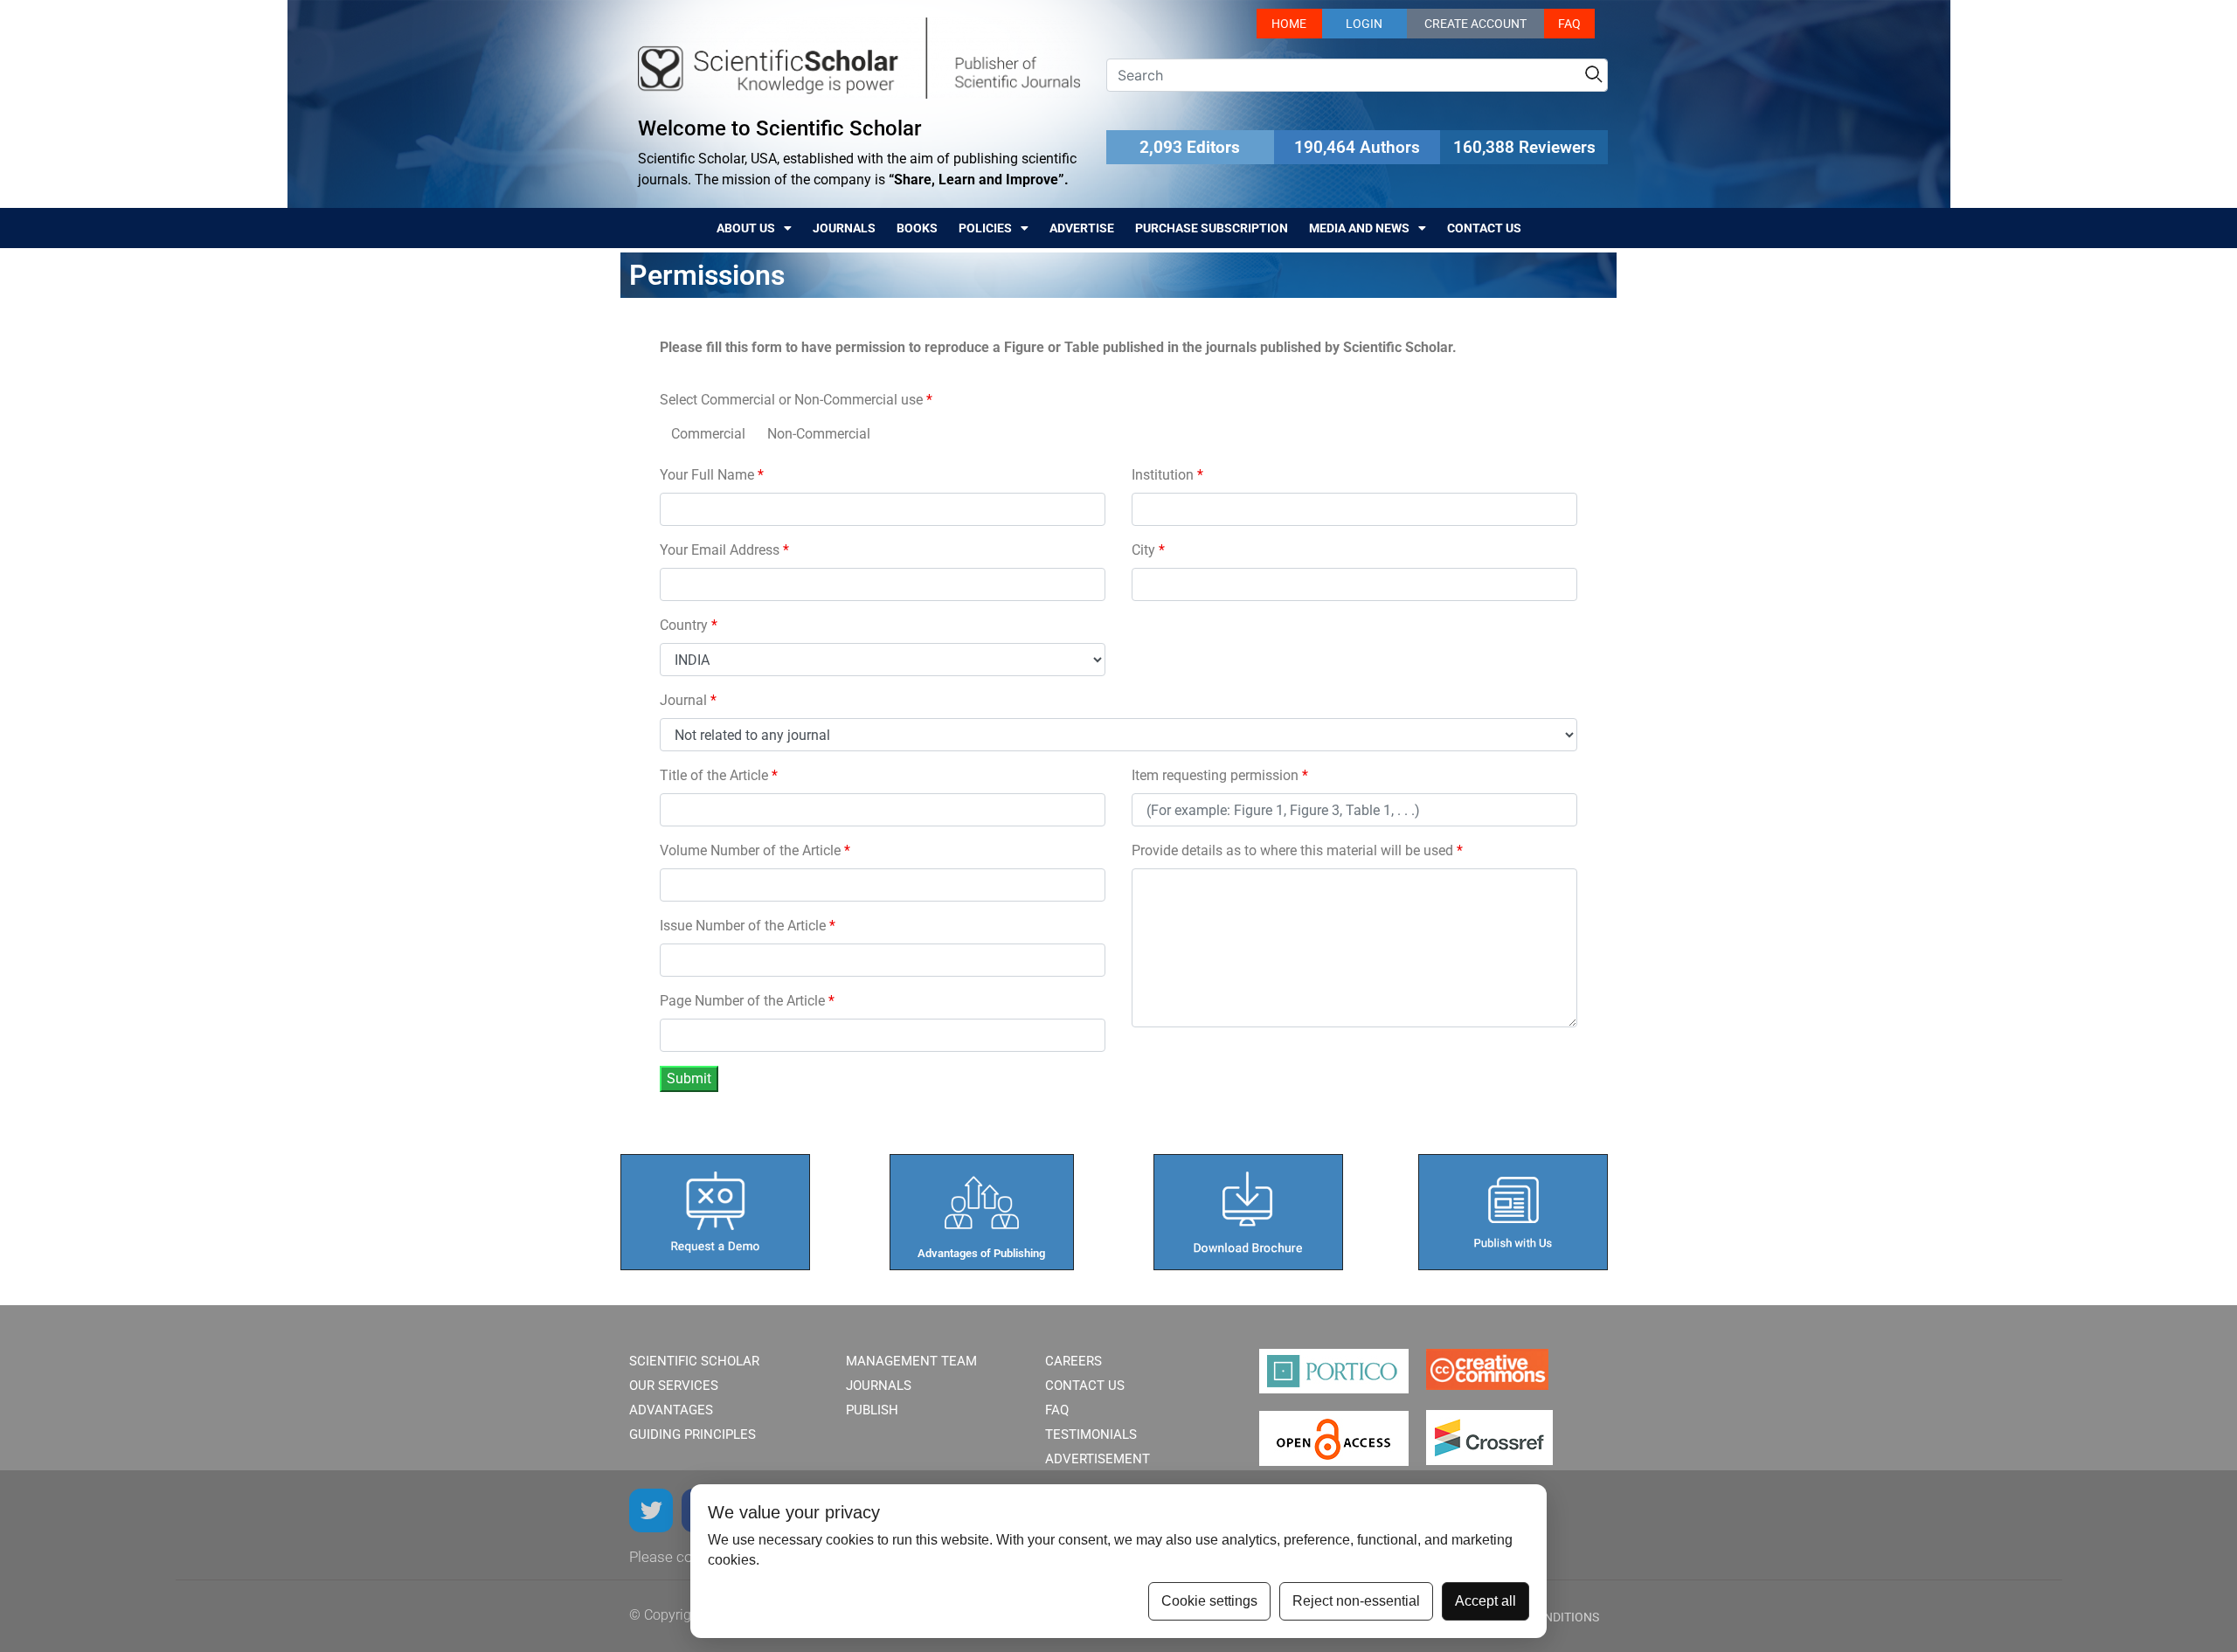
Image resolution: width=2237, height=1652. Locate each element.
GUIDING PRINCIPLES (693, 1434)
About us (746, 228)
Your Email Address (724, 550)
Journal (688, 700)
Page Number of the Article (747, 1001)
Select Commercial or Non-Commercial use (796, 400)
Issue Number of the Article (748, 926)
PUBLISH (872, 1410)
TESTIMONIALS (1091, 1434)
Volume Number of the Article (755, 850)
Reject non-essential (1356, 1601)
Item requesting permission (1220, 775)
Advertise (1082, 228)
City (1148, 550)
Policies (985, 228)
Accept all (1486, 1601)
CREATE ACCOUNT (1475, 24)
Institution (1167, 475)
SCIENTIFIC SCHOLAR (694, 1361)
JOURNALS (879, 1386)
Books (917, 228)
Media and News (1359, 228)
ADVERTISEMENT (1098, 1459)
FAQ (1569, 24)
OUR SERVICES (674, 1386)
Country (689, 625)
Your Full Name (712, 475)
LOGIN (1364, 24)
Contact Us (1484, 228)
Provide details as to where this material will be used (1297, 850)
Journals (844, 228)
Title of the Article (719, 775)
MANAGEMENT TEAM (911, 1361)
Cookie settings (1209, 1601)
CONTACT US (1085, 1386)
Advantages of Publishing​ (981, 1253)
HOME (1289, 24)
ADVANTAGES (671, 1410)
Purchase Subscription (1212, 228)
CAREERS (1073, 1361)
